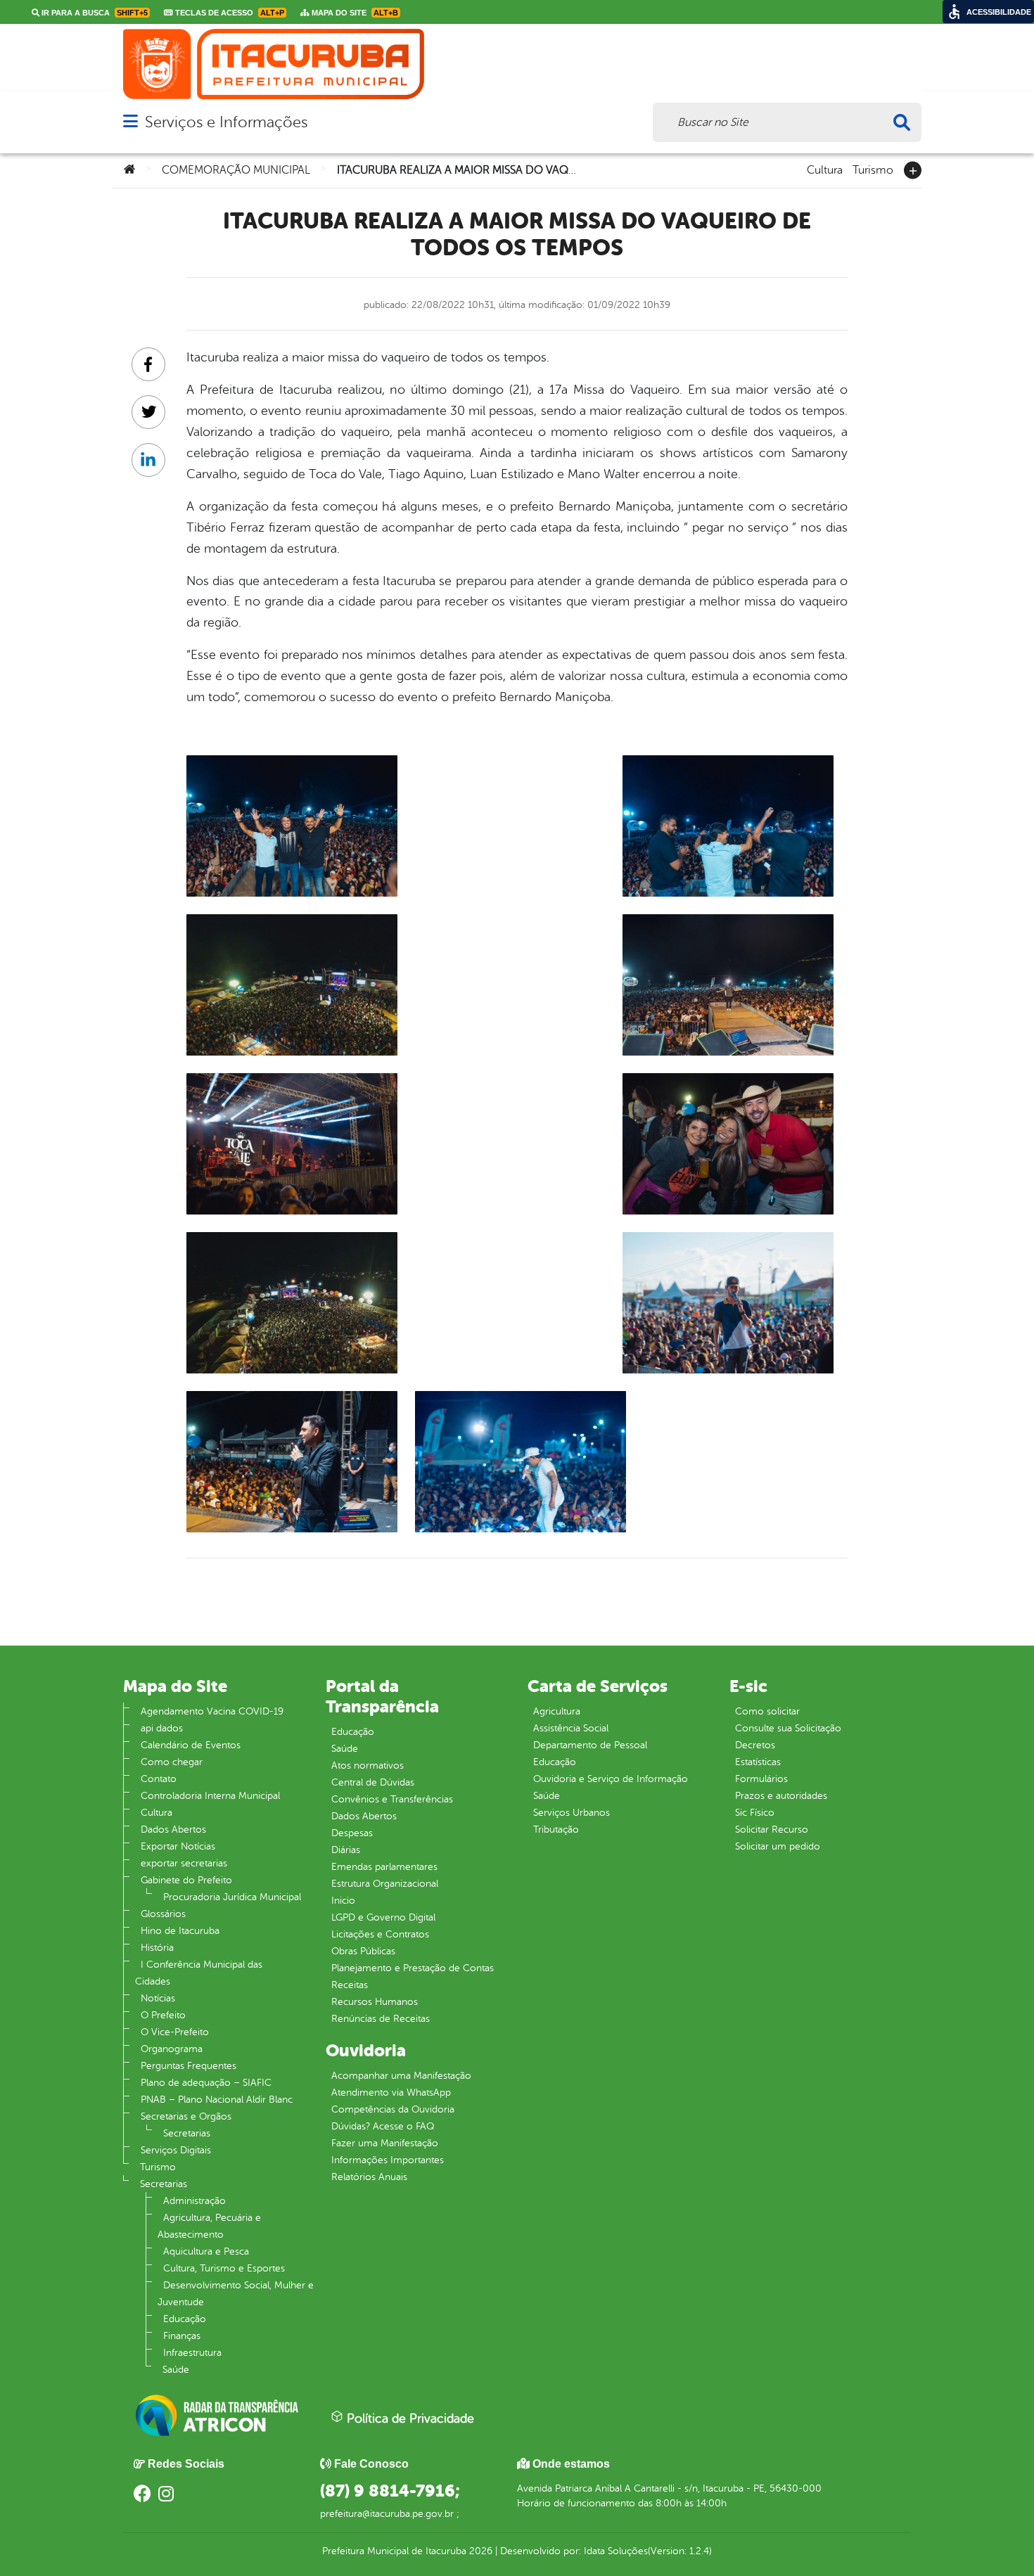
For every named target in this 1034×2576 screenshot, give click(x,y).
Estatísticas (758, 1762)
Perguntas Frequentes (189, 2066)
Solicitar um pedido (778, 1846)
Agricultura (557, 1711)
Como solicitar (767, 1711)
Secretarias (187, 2133)
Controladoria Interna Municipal (210, 1796)
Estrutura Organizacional (385, 1884)
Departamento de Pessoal (590, 1745)
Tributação (556, 1830)
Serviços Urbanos (572, 1813)
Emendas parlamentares (384, 1867)
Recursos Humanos (375, 2002)
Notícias (158, 1998)
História (157, 1948)
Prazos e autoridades (781, 1796)
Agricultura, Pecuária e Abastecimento (209, 2226)
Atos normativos (368, 1766)
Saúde (176, 2370)
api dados (162, 1728)
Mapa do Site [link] (354, 13)
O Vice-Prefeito (175, 2032)
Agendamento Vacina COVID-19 (212, 1711)
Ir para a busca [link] (94, 13)
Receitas (350, 1985)
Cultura (825, 169)
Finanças (182, 2336)
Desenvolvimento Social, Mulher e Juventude (236, 2294)
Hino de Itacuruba (180, 1931)
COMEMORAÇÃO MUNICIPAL (236, 170)
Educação (185, 2319)
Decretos (755, 1745)
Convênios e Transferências (392, 1799)
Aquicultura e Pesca (206, 2251)
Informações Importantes (388, 2160)
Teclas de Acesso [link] (229, 13)
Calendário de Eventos (191, 1745)
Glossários (163, 1914)
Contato (159, 1779)
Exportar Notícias (178, 1846)
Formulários (761, 1779)
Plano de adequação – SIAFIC (206, 2083)
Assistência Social (571, 1728)
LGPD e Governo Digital (383, 1917)
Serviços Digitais (176, 2150)
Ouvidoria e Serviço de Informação (611, 1779)
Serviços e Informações (226, 122)
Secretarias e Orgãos (186, 2116)
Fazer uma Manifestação (385, 2143)
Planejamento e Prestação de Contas (413, 1968)
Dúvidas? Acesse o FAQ (383, 2126)
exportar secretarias (184, 1863)
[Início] (129, 170)
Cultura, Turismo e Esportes (224, 2268)
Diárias (346, 1850)
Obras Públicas (363, 1951)
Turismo (873, 169)
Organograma (172, 2049)
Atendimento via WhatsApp (391, 2093)
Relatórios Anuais (369, 2177)
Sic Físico (755, 1813)
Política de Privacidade (409, 2418)
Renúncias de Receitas (381, 2019)
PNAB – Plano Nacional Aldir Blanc (217, 2100)
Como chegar (172, 1762)
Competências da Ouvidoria (393, 2109)
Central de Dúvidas (373, 1782)
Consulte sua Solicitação (788, 1728)
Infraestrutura (192, 2353)
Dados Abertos (173, 1830)
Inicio (343, 1901)
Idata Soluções (616, 2551)
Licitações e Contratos (380, 1934)
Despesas (352, 1833)
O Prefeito (163, 2015)
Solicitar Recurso (772, 1830)
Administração (194, 2201)
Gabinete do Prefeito (186, 1880)
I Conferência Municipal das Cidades (199, 1973)
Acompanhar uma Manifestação (401, 2076)
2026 (479, 2551)
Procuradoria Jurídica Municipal (232, 1897)
